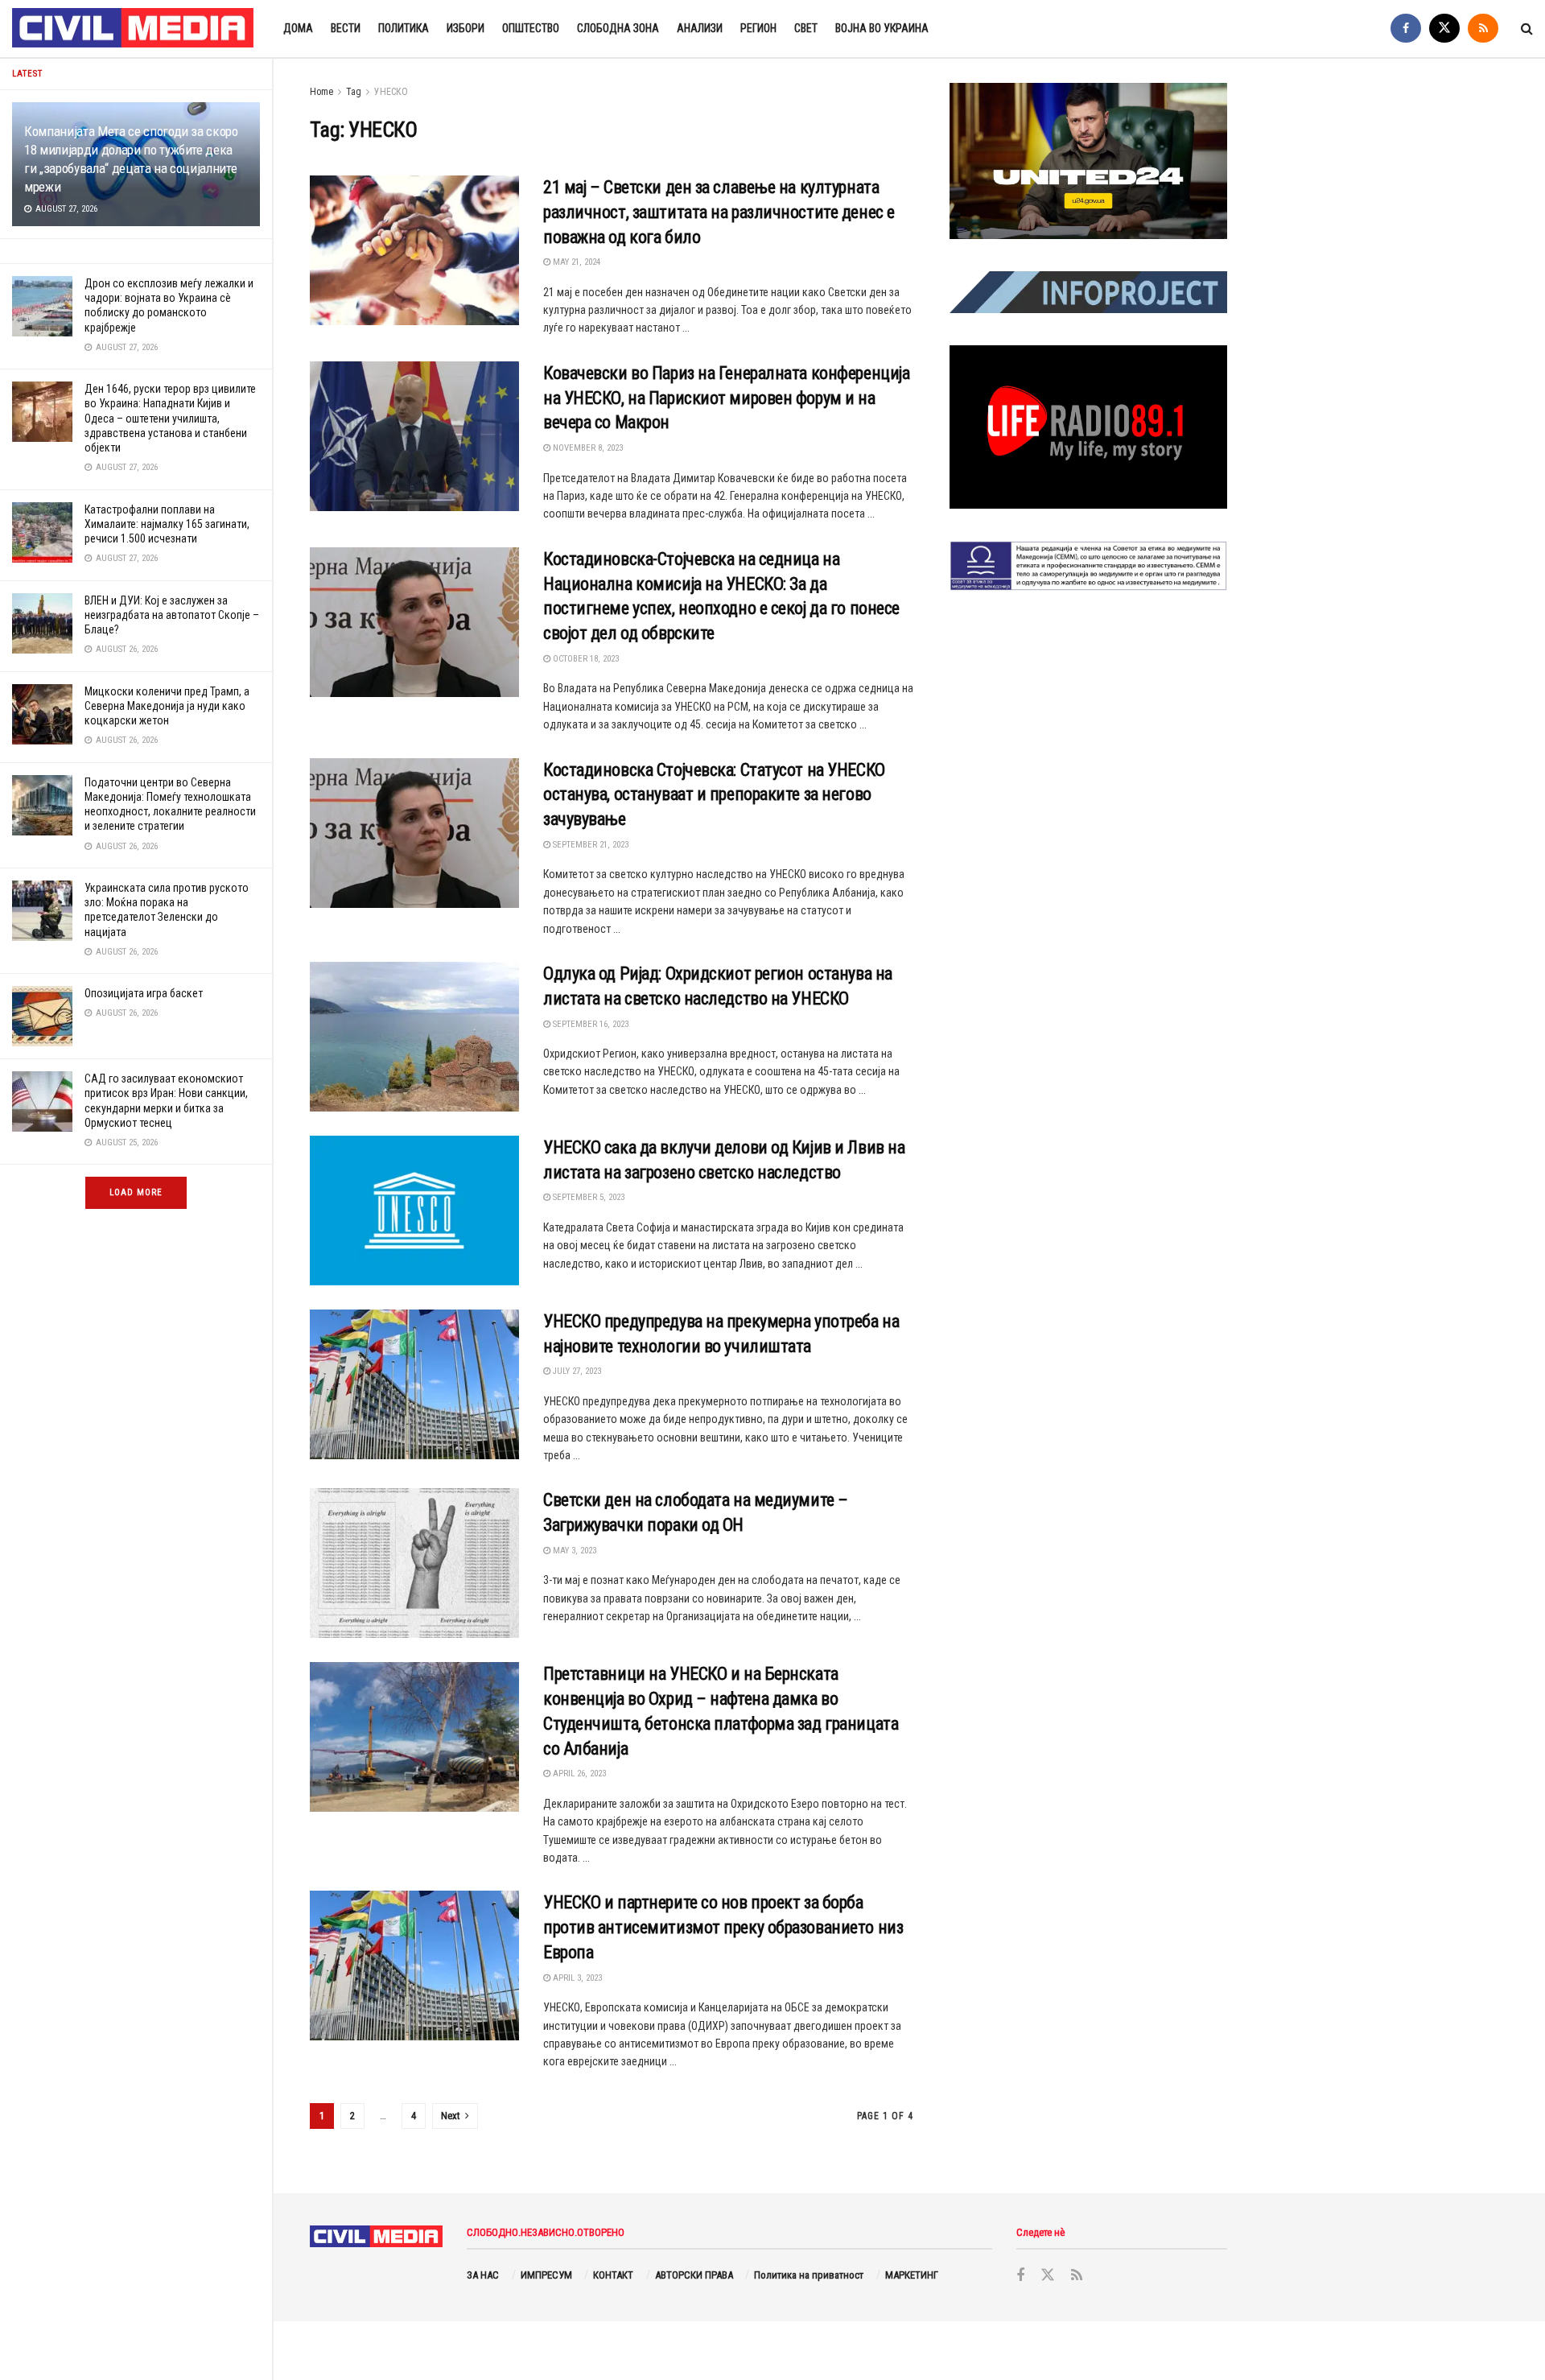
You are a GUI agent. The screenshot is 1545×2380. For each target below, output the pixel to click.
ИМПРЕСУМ (546, 2275)
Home (321, 92)
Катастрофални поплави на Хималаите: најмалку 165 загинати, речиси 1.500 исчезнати (167, 524)
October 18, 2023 (585, 659)
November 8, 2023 (587, 448)
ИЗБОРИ (466, 28)
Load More (136, 1192)
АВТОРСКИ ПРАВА (694, 2275)
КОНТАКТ (613, 2275)
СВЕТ (806, 28)
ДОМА (298, 28)
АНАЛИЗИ (700, 28)
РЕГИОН (758, 28)
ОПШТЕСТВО (531, 28)
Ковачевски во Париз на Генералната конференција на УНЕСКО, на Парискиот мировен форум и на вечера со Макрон (726, 398)
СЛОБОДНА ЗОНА (618, 28)
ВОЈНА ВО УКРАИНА (882, 28)
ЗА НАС (483, 2275)
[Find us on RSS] (1483, 29)
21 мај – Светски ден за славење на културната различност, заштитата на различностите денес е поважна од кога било (719, 212)
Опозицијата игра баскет (144, 993)
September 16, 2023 (589, 1024)
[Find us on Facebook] (1406, 29)
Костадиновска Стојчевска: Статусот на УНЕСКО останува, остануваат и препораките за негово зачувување (714, 795)
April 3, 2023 (576, 1978)
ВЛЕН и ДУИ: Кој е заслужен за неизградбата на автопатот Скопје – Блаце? (172, 615)
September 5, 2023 (587, 1197)
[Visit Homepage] (134, 29)
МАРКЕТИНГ (912, 2275)
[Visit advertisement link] (1088, 161)
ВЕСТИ (346, 28)
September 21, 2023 (589, 845)
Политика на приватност (809, 2275)
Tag (354, 92)
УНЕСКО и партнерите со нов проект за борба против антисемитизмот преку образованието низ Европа (723, 1927)
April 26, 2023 (578, 1774)
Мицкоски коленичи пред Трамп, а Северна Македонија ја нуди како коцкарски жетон (167, 706)
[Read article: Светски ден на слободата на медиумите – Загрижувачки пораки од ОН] (414, 1563)
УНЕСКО (391, 92)
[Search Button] (1527, 29)
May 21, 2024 (575, 262)
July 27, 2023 (576, 1371)
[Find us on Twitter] (1444, 29)
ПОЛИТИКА (404, 28)
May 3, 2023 (573, 1551)
